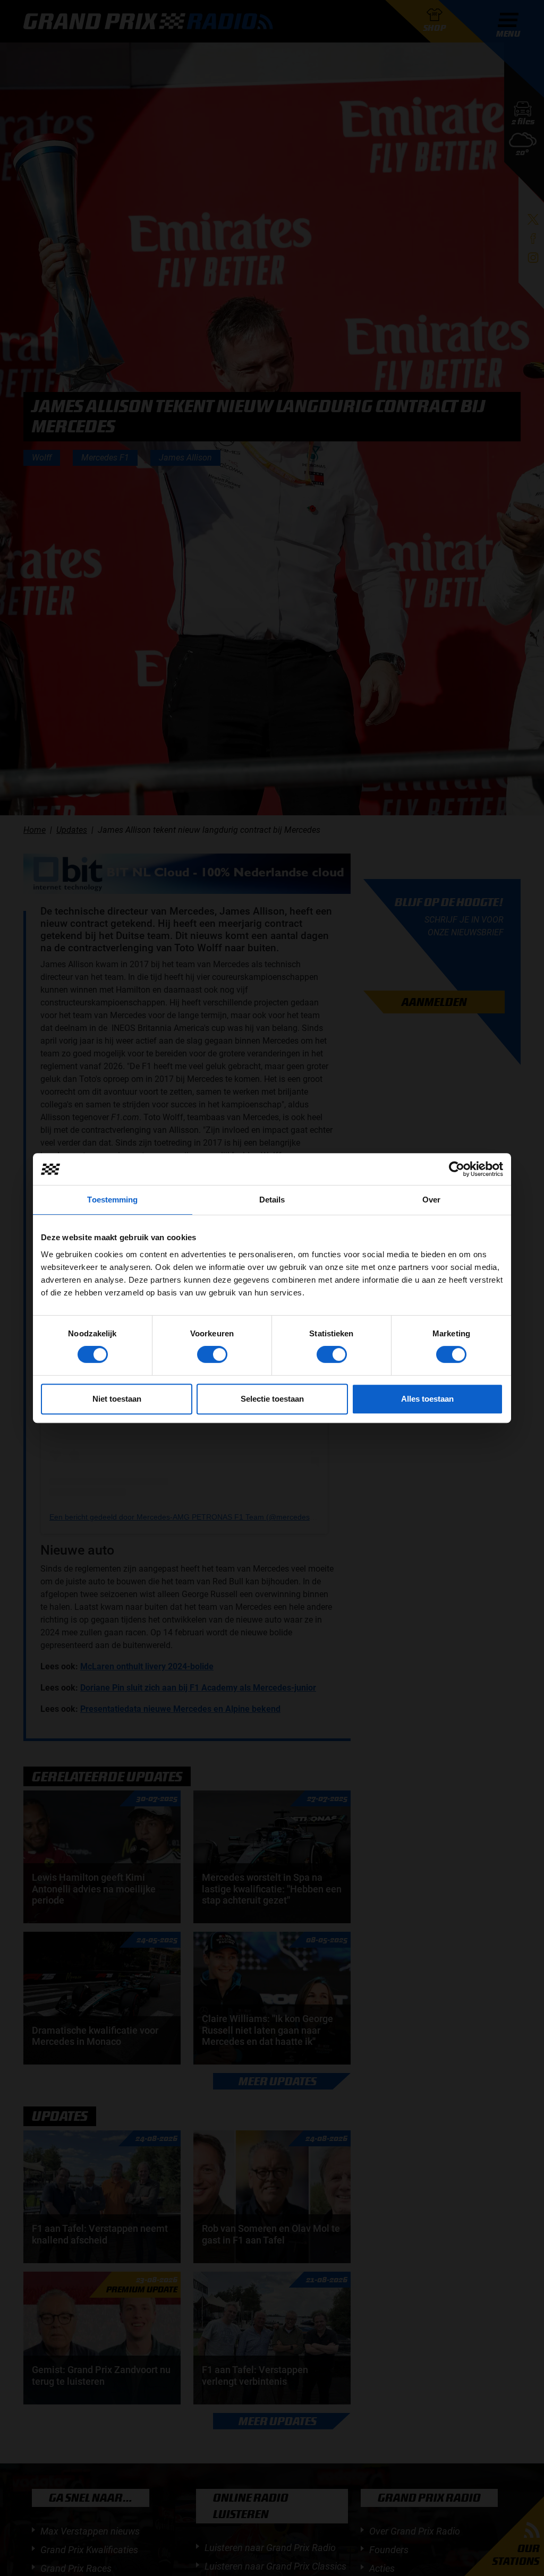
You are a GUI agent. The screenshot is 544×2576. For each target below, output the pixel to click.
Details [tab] (272, 1200)
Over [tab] (431, 1200)
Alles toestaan (427, 1399)
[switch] (212, 1354)
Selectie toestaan (272, 1399)
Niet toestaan (117, 1399)
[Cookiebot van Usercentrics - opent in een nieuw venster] (457, 1169)
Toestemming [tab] (112, 1200)
